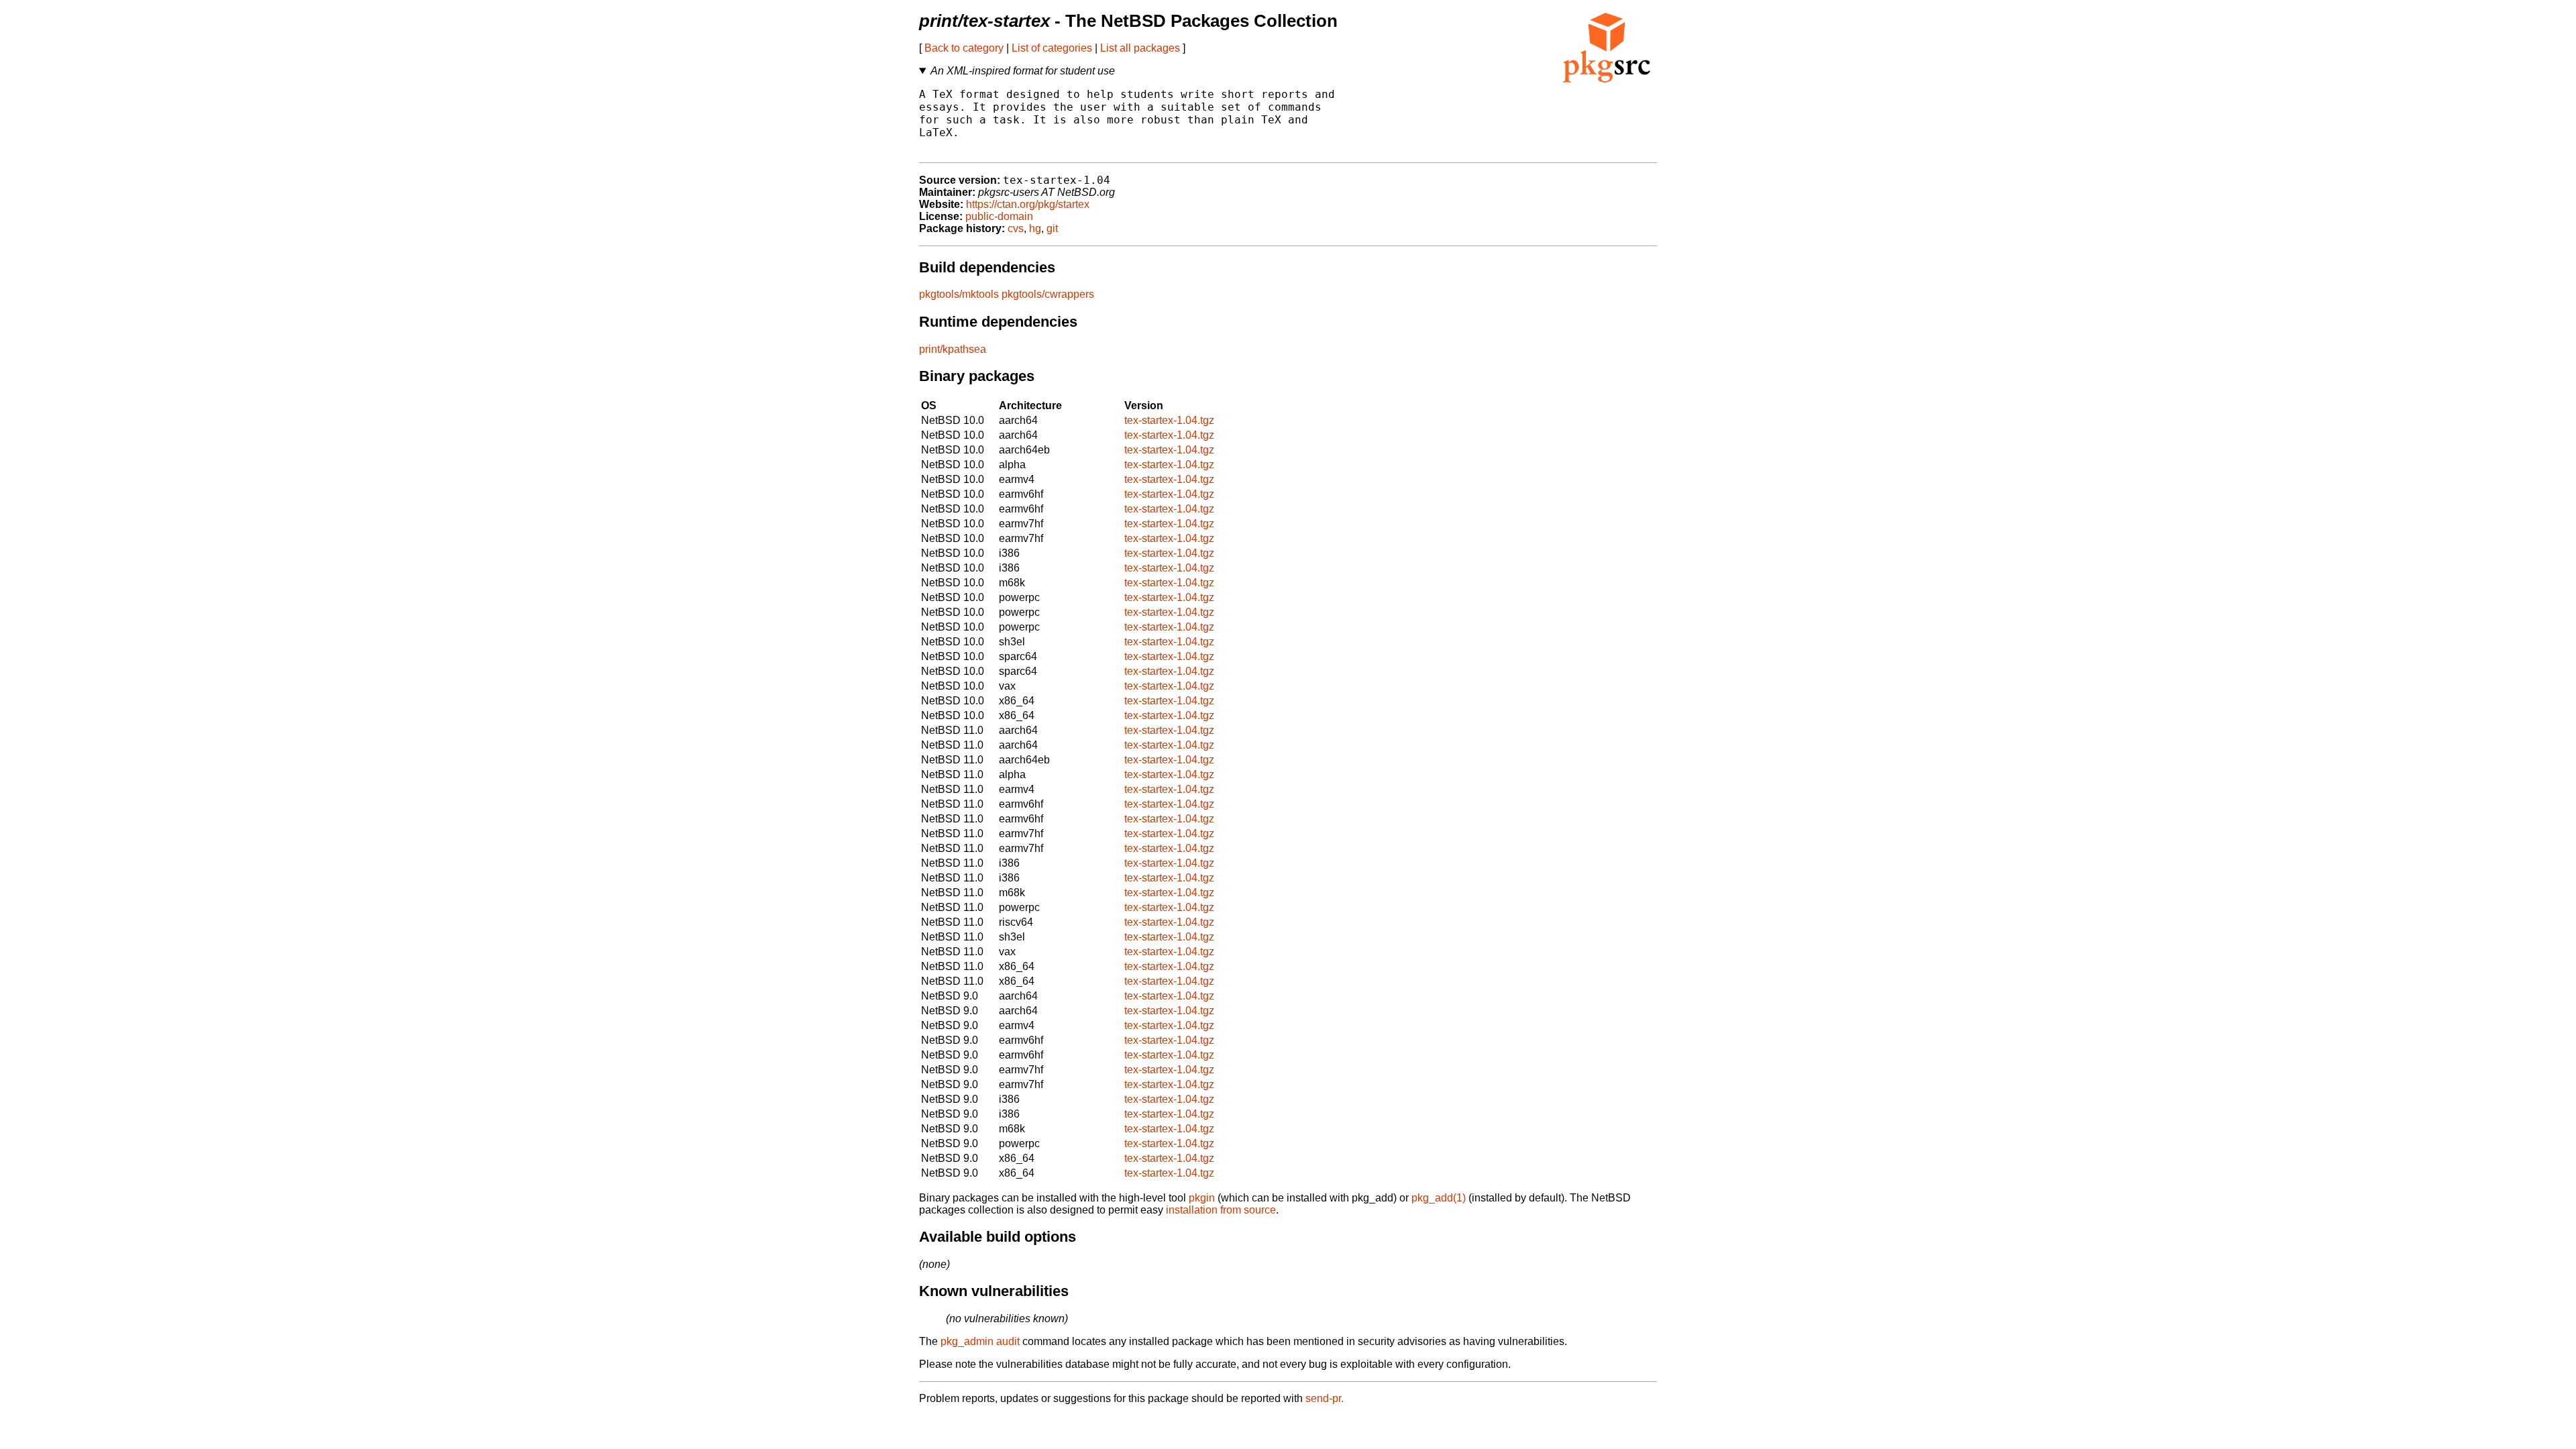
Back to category (964, 48)
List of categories (1052, 48)
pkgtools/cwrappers (1048, 294)
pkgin (1202, 1198)
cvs (1016, 228)
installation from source (1221, 1210)
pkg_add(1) (1439, 1198)
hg (1035, 228)
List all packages (1140, 48)
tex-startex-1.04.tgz (1169, 420)
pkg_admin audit (980, 1341)
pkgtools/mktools (959, 294)
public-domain (999, 216)
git (1052, 228)
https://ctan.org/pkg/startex (1028, 204)
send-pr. (1325, 1398)
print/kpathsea (953, 349)
